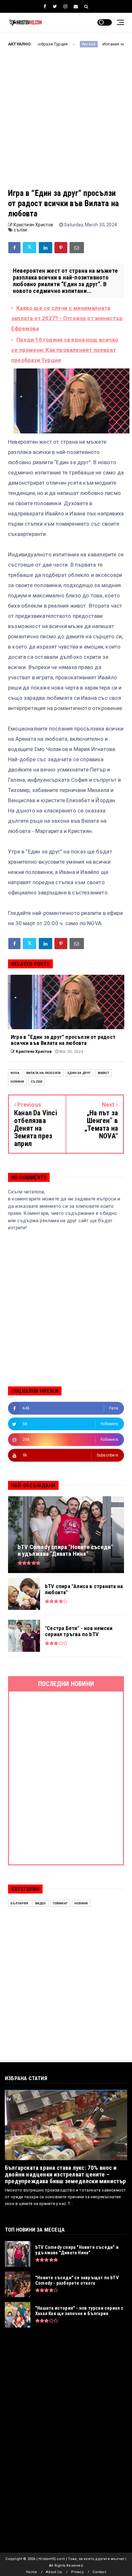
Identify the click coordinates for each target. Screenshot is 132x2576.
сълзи (20, 230)
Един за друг (79, 1073)
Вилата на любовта (44, 1073)
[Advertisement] (66, 122)
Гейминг (60, 1903)
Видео (41, 1903)
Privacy (77, 2572)
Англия (55, 44)
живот (103, 1073)
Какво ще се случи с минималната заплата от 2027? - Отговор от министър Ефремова (67, 318)
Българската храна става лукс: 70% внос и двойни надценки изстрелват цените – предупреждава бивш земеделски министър (66, 2174)
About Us (54, 2572)
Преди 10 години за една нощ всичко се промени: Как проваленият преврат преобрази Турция (65, 350)
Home (31, 2572)
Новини (17, 1082)
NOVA (15, 1073)
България (20, 1903)
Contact (99, 2572)
